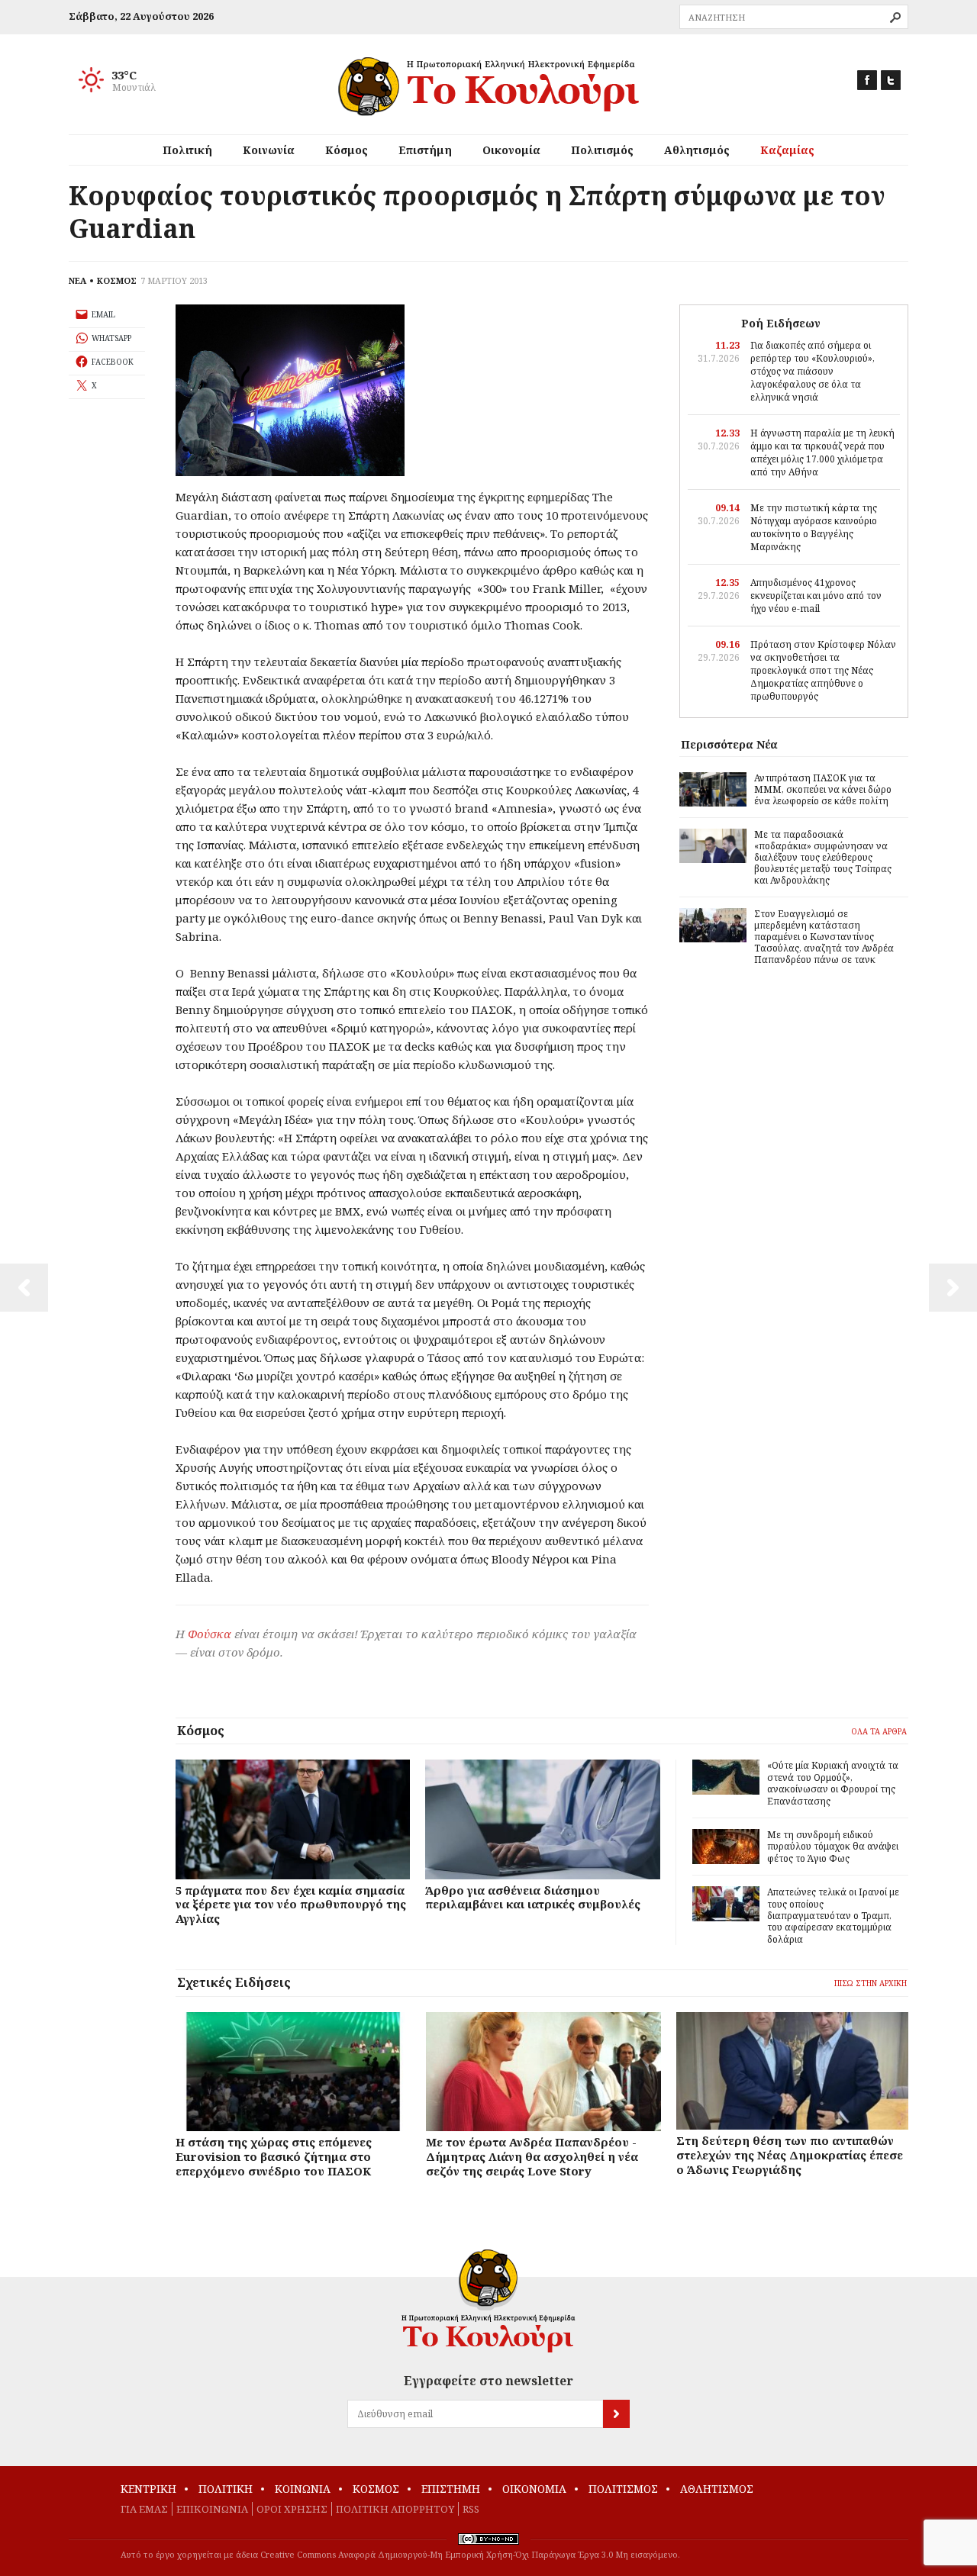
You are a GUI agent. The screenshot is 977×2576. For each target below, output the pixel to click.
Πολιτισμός (602, 150)
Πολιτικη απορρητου (395, 2509)
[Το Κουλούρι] (488, 2301)
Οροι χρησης (292, 2509)
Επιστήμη (425, 150)
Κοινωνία (269, 150)
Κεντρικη (148, 2489)
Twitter (891, 80)
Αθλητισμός (697, 150)
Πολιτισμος (623, 2489)
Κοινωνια (303, 2489)
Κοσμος (376, 2489)
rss (471, 2509)
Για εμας (144, 2509)
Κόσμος (347, 150)
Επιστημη (451, 2489)
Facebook (867, 80)
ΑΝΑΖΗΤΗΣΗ (895, 18)
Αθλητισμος (717, 2489)
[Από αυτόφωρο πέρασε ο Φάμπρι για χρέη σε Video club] (24, 1288)
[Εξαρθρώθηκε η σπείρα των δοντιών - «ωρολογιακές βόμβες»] (953, 1288)
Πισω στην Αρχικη (871, 1983)
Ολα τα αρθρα (879, 1731)
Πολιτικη (226, 2489)
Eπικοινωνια (212, 2509)
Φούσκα (210, 1634)
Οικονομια (534, 2489)
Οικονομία (511, 150)
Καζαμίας (787, 150)
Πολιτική (187, 150)
